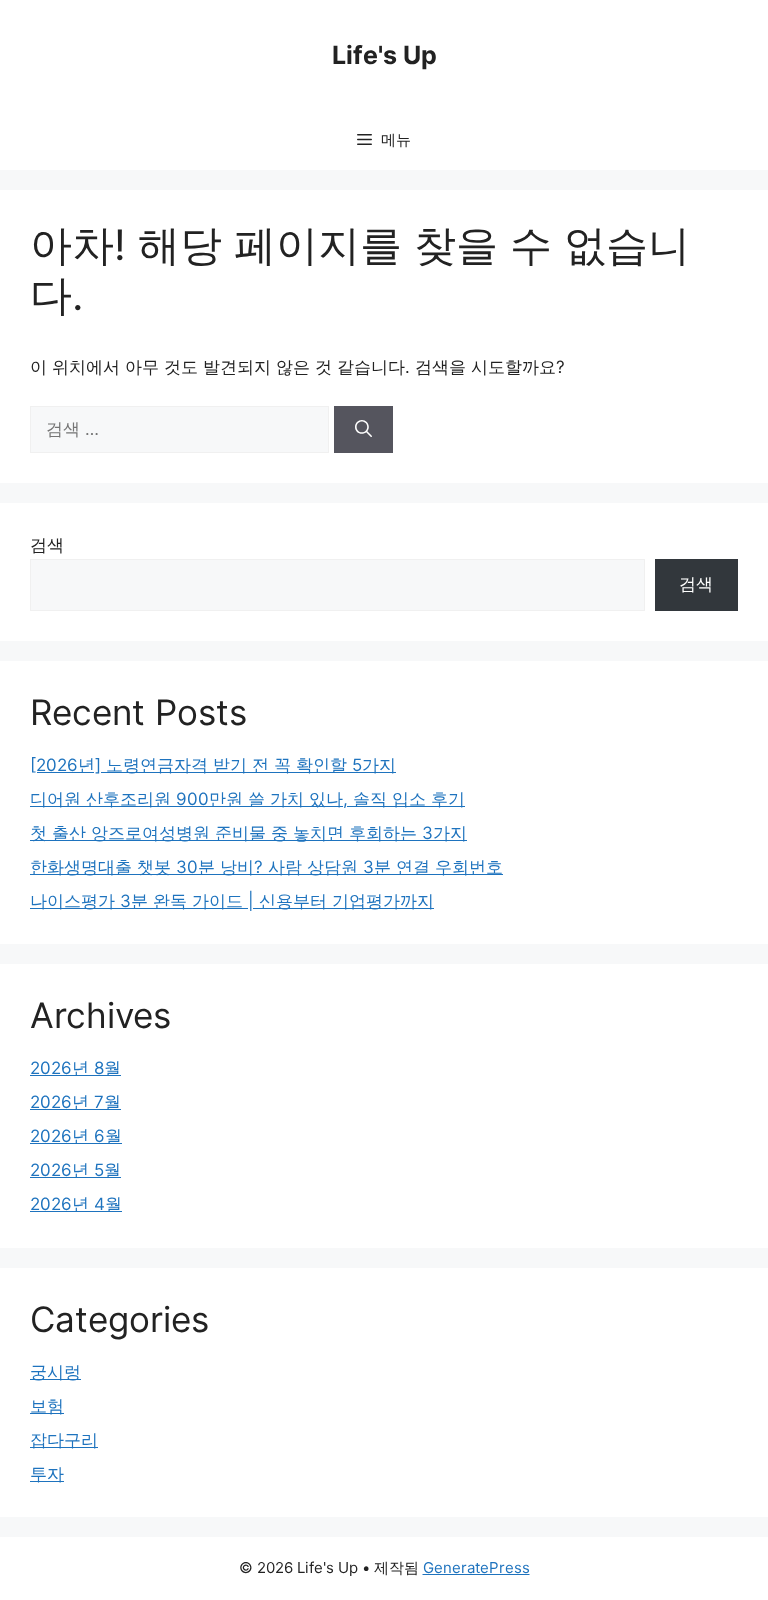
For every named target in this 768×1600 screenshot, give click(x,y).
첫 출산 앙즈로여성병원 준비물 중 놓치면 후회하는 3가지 (248, 833)
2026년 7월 (75, 1102)
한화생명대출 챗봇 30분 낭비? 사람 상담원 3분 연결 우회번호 (266, 867)
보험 (47, 1406)
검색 (47, 545)
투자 (47, 1474)
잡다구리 (64, 1440)
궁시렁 (55, 1372)
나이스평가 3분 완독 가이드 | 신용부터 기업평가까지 (232, 901)
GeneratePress (476, 1567)
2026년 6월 (76, 1136)
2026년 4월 (76, 1204)
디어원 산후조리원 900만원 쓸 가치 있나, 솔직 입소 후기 (247, 799)
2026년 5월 (75, 1170)
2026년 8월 (75, 1068)
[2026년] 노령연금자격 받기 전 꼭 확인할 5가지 (213, 765)
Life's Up (384, 55)
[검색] (363, 430)
